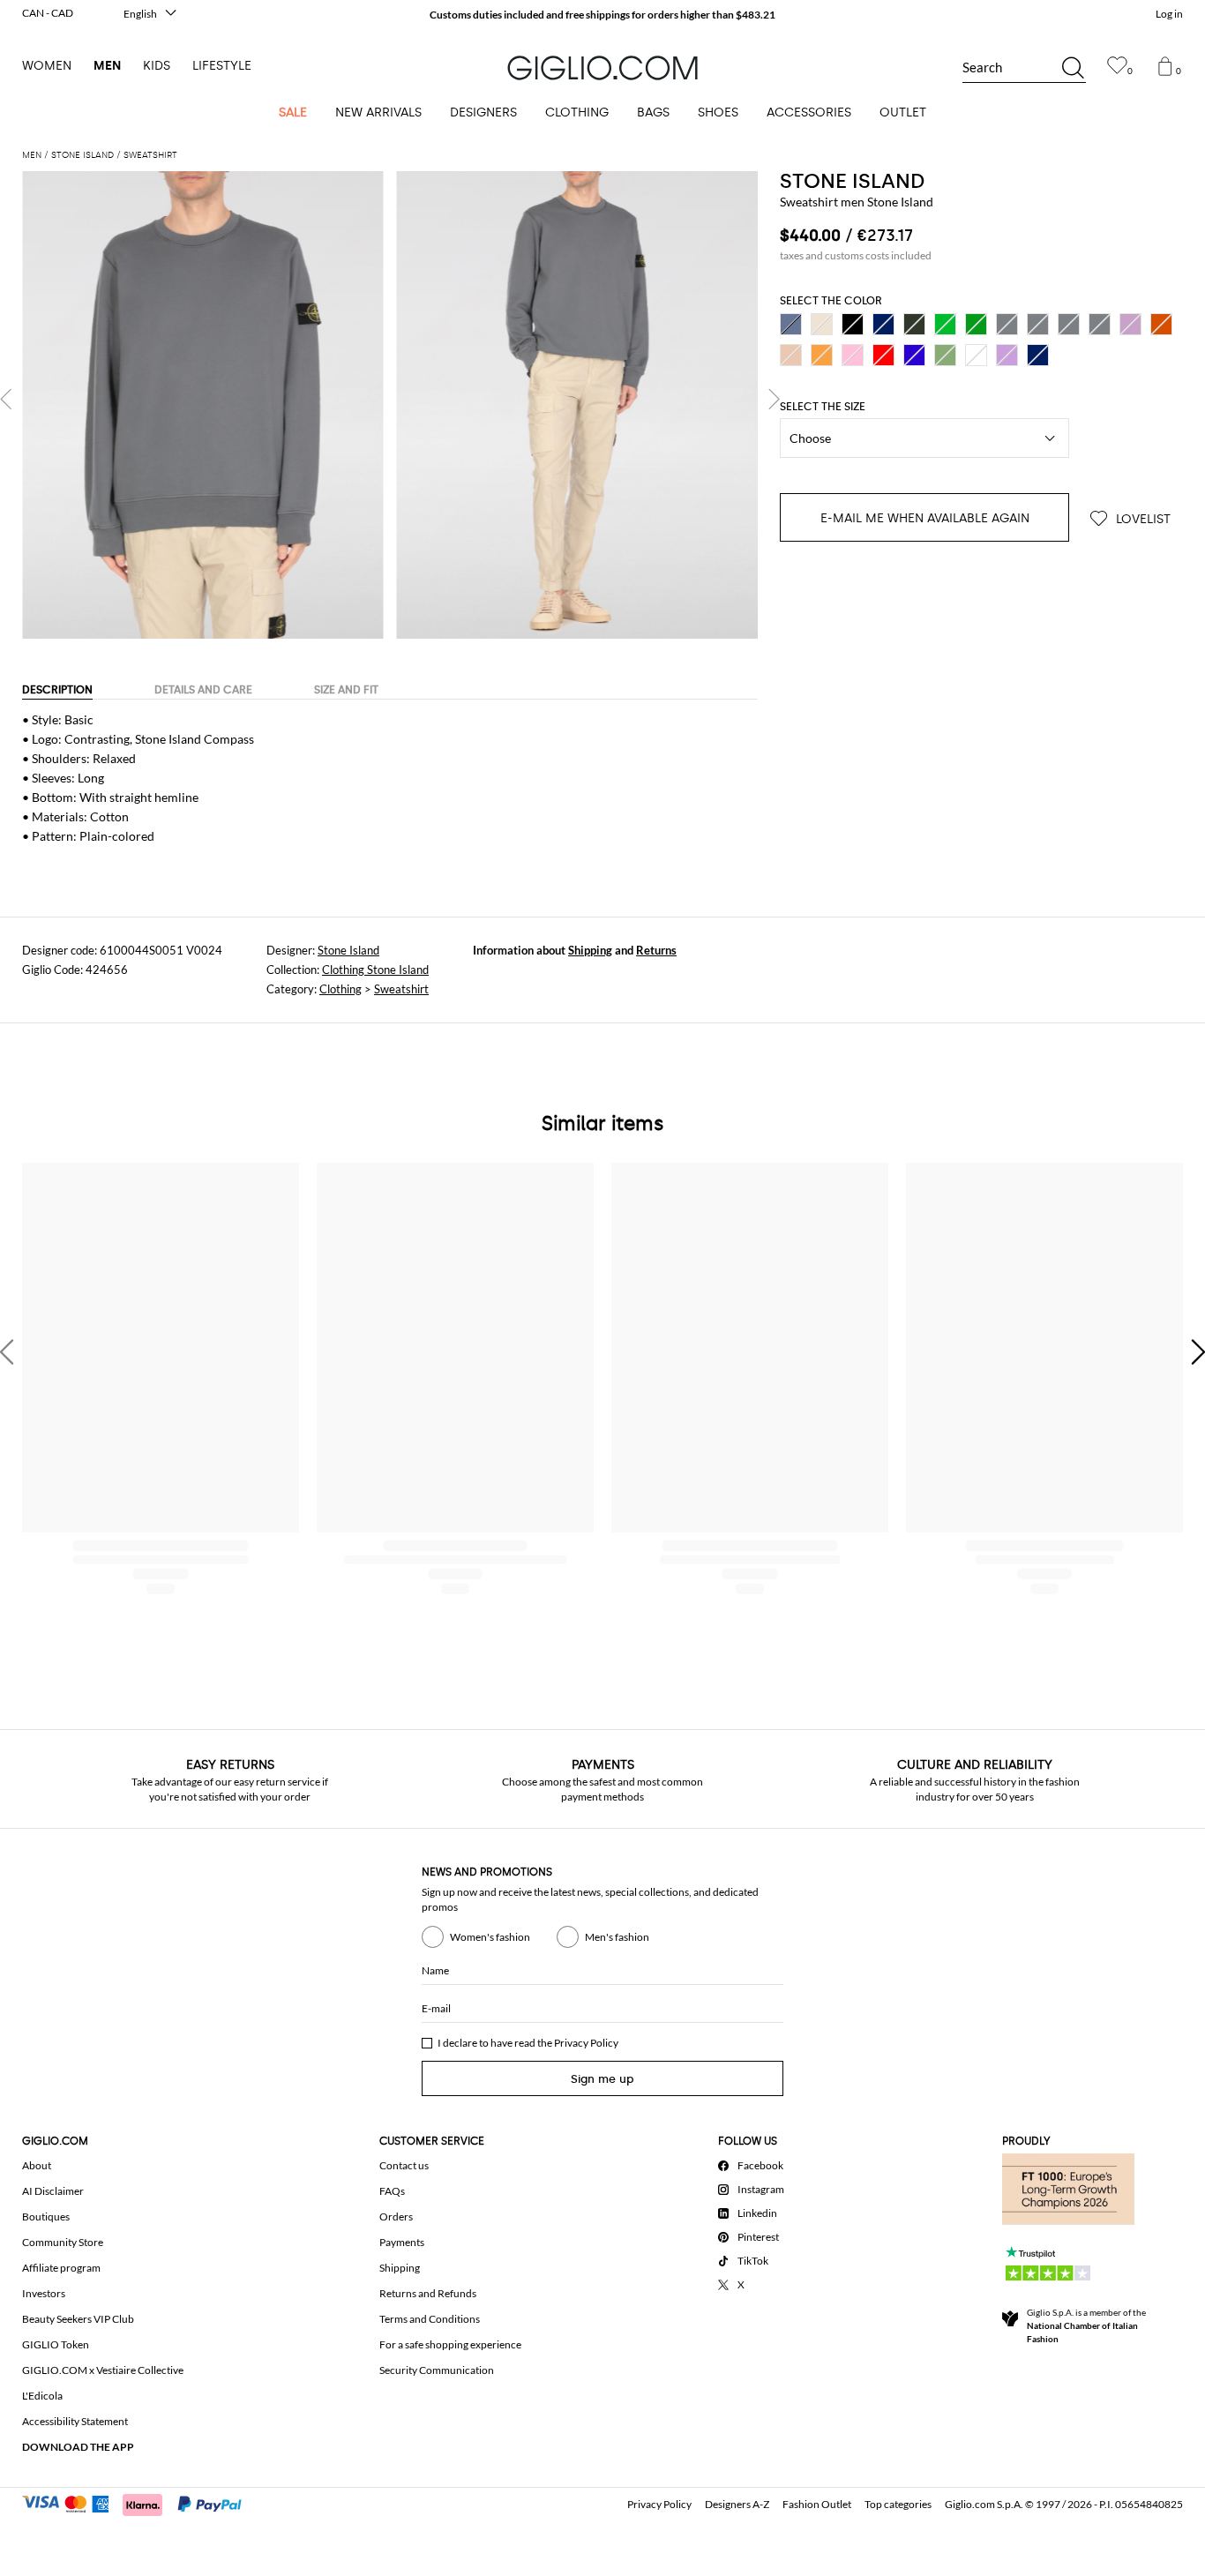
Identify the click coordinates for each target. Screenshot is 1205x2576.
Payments (402, 2242)
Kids (157, 66)
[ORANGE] (822, 355)
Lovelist (1141, 519)
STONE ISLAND (852, 181)
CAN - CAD (48, 13)
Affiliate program (61, 2268)
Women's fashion (490, 1937)
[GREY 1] (1038, 324)
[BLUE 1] (1038, 355)
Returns (656, 950)
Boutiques (46, 2217)
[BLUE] (883, 324)
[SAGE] (945, 355)
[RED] (883, 355)
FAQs (392, 2191)
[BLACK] (853, 324)
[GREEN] (976, 324)
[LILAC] (1130, 324)
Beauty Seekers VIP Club (78, 2319)
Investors (44, 2293)
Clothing (341, 989)
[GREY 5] (1100, 324)
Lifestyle (222, 66)
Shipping (590, 950)
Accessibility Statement (75, 2421)
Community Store (63, 2242)
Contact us (404, 2165)
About (37, 2165)
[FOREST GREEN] (914, 324)
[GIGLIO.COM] (602, 68)
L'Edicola (42, 2396)
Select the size (823, 407)
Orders (396, 2217)
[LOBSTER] (1161, 324)
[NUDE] (791, 355)
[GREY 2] (1069, 324)
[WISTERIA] (1007, 355)
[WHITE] (976, 355)
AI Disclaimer (53, 2191)
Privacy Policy (586, 2043)
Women (47, 66)
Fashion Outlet (817, 2504)
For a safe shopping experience (450, 2344)
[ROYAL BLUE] (914, 355)
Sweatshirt (401, 989)
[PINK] (853, 355)
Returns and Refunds (428, 2293)
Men (107, 66)
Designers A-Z (737, 2504)
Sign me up (602, 2079)
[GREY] (1007, 324)
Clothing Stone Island (375, 970)
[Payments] (140, 2503)
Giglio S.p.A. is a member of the (1086, 2325)
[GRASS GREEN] (945, 324)
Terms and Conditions (430, 2319)
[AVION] (791, 324)
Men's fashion (617, 1937)
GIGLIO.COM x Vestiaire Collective (103, 2370)
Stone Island (348, 950)
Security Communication (437, 2370)
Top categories (898, 2504)
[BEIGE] (822, 324)
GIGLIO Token (56, 2344)
